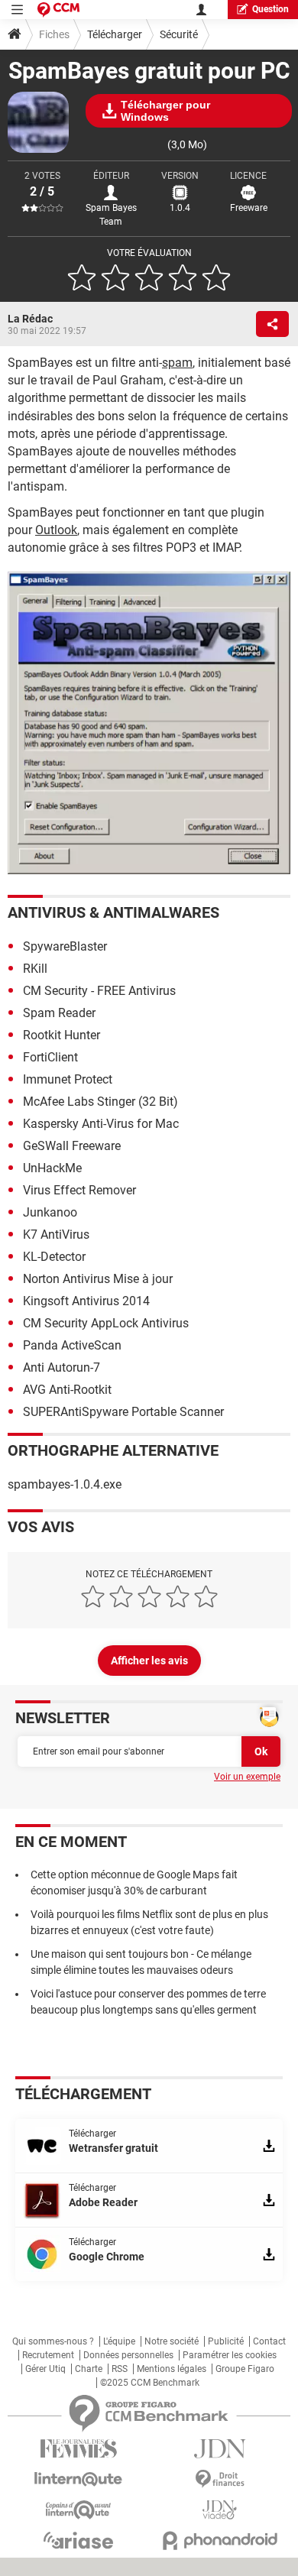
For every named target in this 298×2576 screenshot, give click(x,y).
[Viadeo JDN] (220, 2510)
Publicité (226, 2341)
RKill (35, 969)
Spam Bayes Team (111, 215)
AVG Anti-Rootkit (67, 1390)
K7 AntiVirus (56, 1235)
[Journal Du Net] (220, 2449)
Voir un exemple (247, 1777)
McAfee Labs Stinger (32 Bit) (100, 1102)
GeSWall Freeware (72, 1146)
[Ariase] (78, 2540)
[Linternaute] (78, 2479)
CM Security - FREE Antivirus (99, 991)
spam (177, 363)
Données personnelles (128, 2355)
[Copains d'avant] (78, 2510)
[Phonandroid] (220, 2540)
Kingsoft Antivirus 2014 (86, 1301)
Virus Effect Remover (79, 1190)
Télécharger (115, 34)
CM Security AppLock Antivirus (106, 1323)
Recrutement (48, 2355)
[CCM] (58, 10)
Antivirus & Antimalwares (113, 912)
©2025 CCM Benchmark (150, 2383)
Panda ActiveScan (72, 1345)
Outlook (56, 530)
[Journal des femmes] (78, 2449)
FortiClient (50, 1057)
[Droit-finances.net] (220, 2479)
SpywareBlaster (65, 946)
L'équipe (119, 2341)
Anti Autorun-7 (62, 1367)
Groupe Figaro (245, 2369)
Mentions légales (172, 2369)
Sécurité (179, 34)
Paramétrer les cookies (230, 2355)
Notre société (172, 2341)
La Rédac (30, 319)
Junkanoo (50, 1212)
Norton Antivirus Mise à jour (98, 1279)
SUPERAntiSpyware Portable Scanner (123, 1412)
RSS (120, 2369)
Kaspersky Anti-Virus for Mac (101, 1124)
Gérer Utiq (45, 2369)
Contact (269, 2341)
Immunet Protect (68, 1079)
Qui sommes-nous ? (53, 2341)
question (270, 9)
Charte (89, 2369)
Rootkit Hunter (62, 1035)
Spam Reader (59, 1013)
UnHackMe (52, 1168)
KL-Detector (54, 1257)
